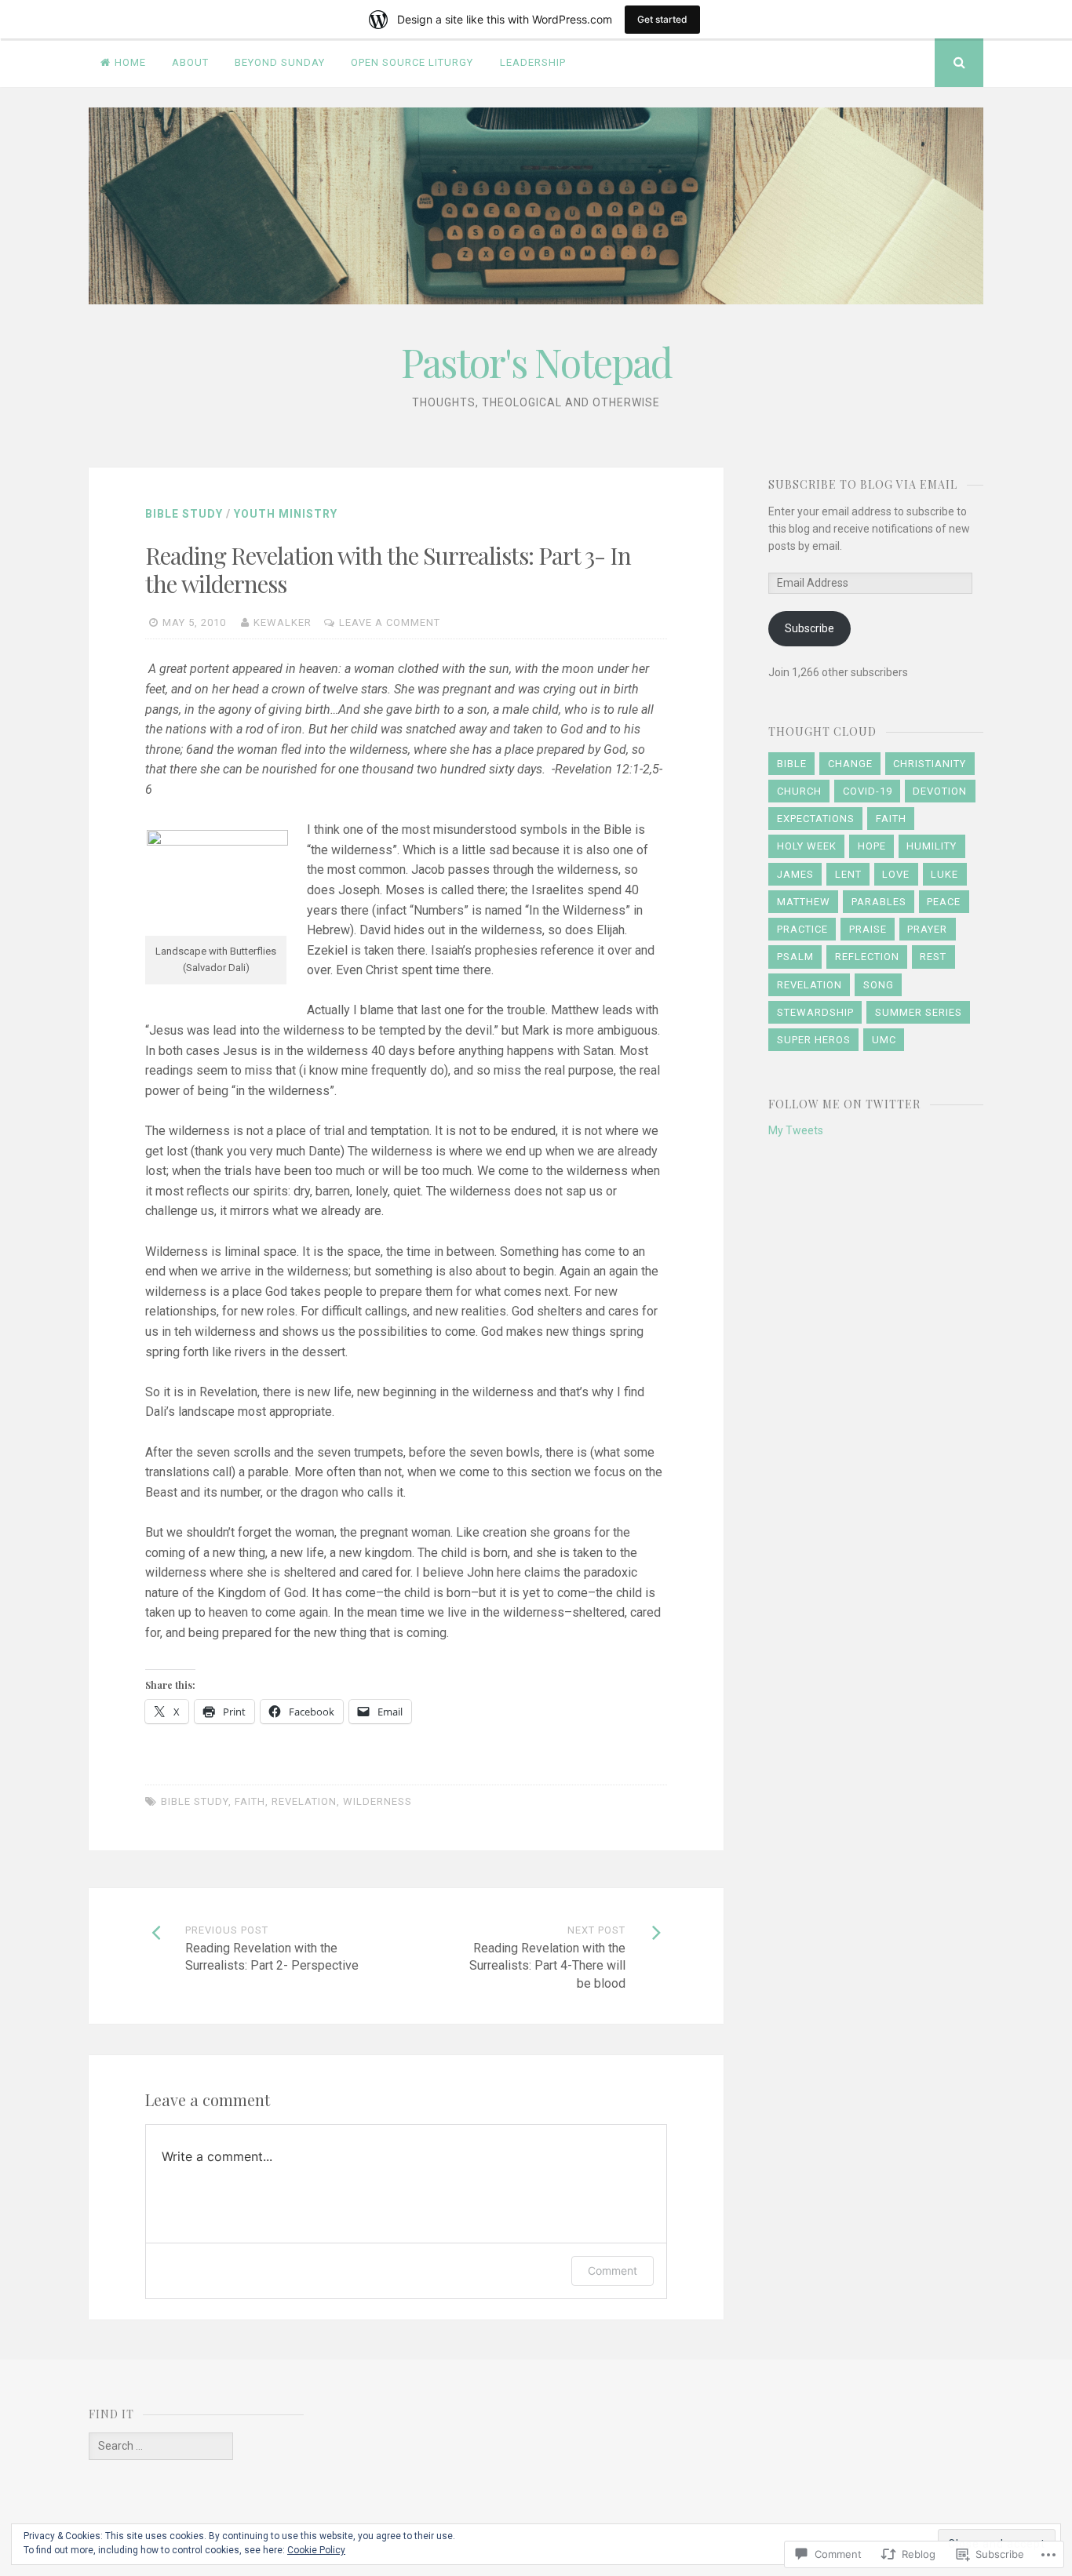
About (190, 62)
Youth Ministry (286, 514)
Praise (868, 929)
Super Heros (814, 1040)
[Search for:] (161, 2446)
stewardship (815, 1012)
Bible (792, 764)
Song (879, 985)
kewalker (283, 622)
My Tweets (796, 1130)
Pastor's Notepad (536, 362)
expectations (816, 819)
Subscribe (809, 628)
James (795, 874)
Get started (662, 19)
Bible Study (184, 514)
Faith (250, 1801)
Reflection (867, 957)
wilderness (377, 1801)
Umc (884, 1040)
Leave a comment (390, 622)
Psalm (795, 957)
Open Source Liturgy (412, 62)
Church (799, 791)
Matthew (804, 902)
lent (848, 874)
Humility (932, 846)
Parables (879, 902)
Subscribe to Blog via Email (863, 484)
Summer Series (919, 1012)
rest (933, 957)
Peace (944, 902)
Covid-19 (868, 791)
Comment (613, 2270)
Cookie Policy (316, 2550)
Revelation (304, 1801)
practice (802, 929)
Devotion (940, 791)
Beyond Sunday (280, 62)
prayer (927, 929)
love (896, 874)
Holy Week (807, 846)
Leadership (533, 62)
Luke (944, 874)
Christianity (930, 764)
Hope (872, 846)
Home (130, 62)
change (850, 764)
